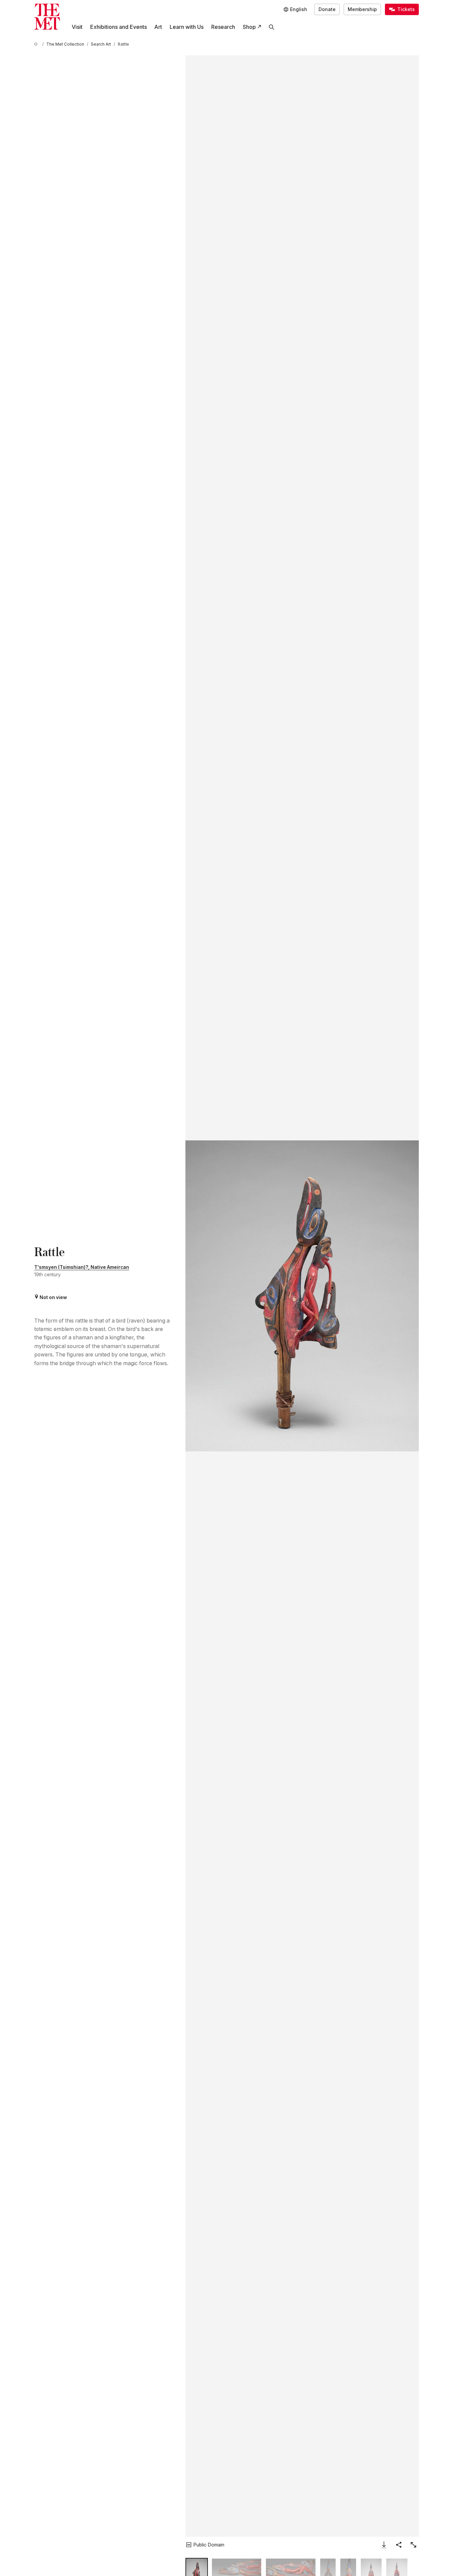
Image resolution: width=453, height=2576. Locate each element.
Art (158, 27)
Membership (362, 9)
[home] (37, 44)
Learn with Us (187, 27)
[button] (302, 1296)
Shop (249, 27)
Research (223, 27)
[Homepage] (47, 17)
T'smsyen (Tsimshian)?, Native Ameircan (82, 1267)
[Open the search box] (272, 27)
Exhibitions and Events (119, 27)
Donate (327, 9)
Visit (77, 27)
